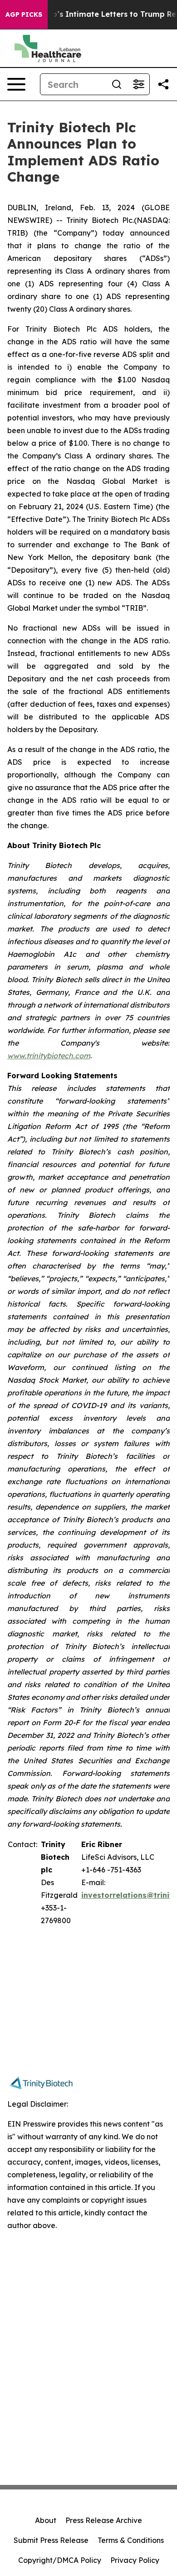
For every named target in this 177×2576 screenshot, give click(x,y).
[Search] (117, 84)
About (46, 2520)
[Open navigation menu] (16, 84)
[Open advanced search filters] (138, 84)
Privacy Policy (135, 2560)
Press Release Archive (104, 2520)
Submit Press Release (51, 2540)
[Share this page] (163, 84)
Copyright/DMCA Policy (60, 2560)
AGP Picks (24, 14)
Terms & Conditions (131, 2540)
